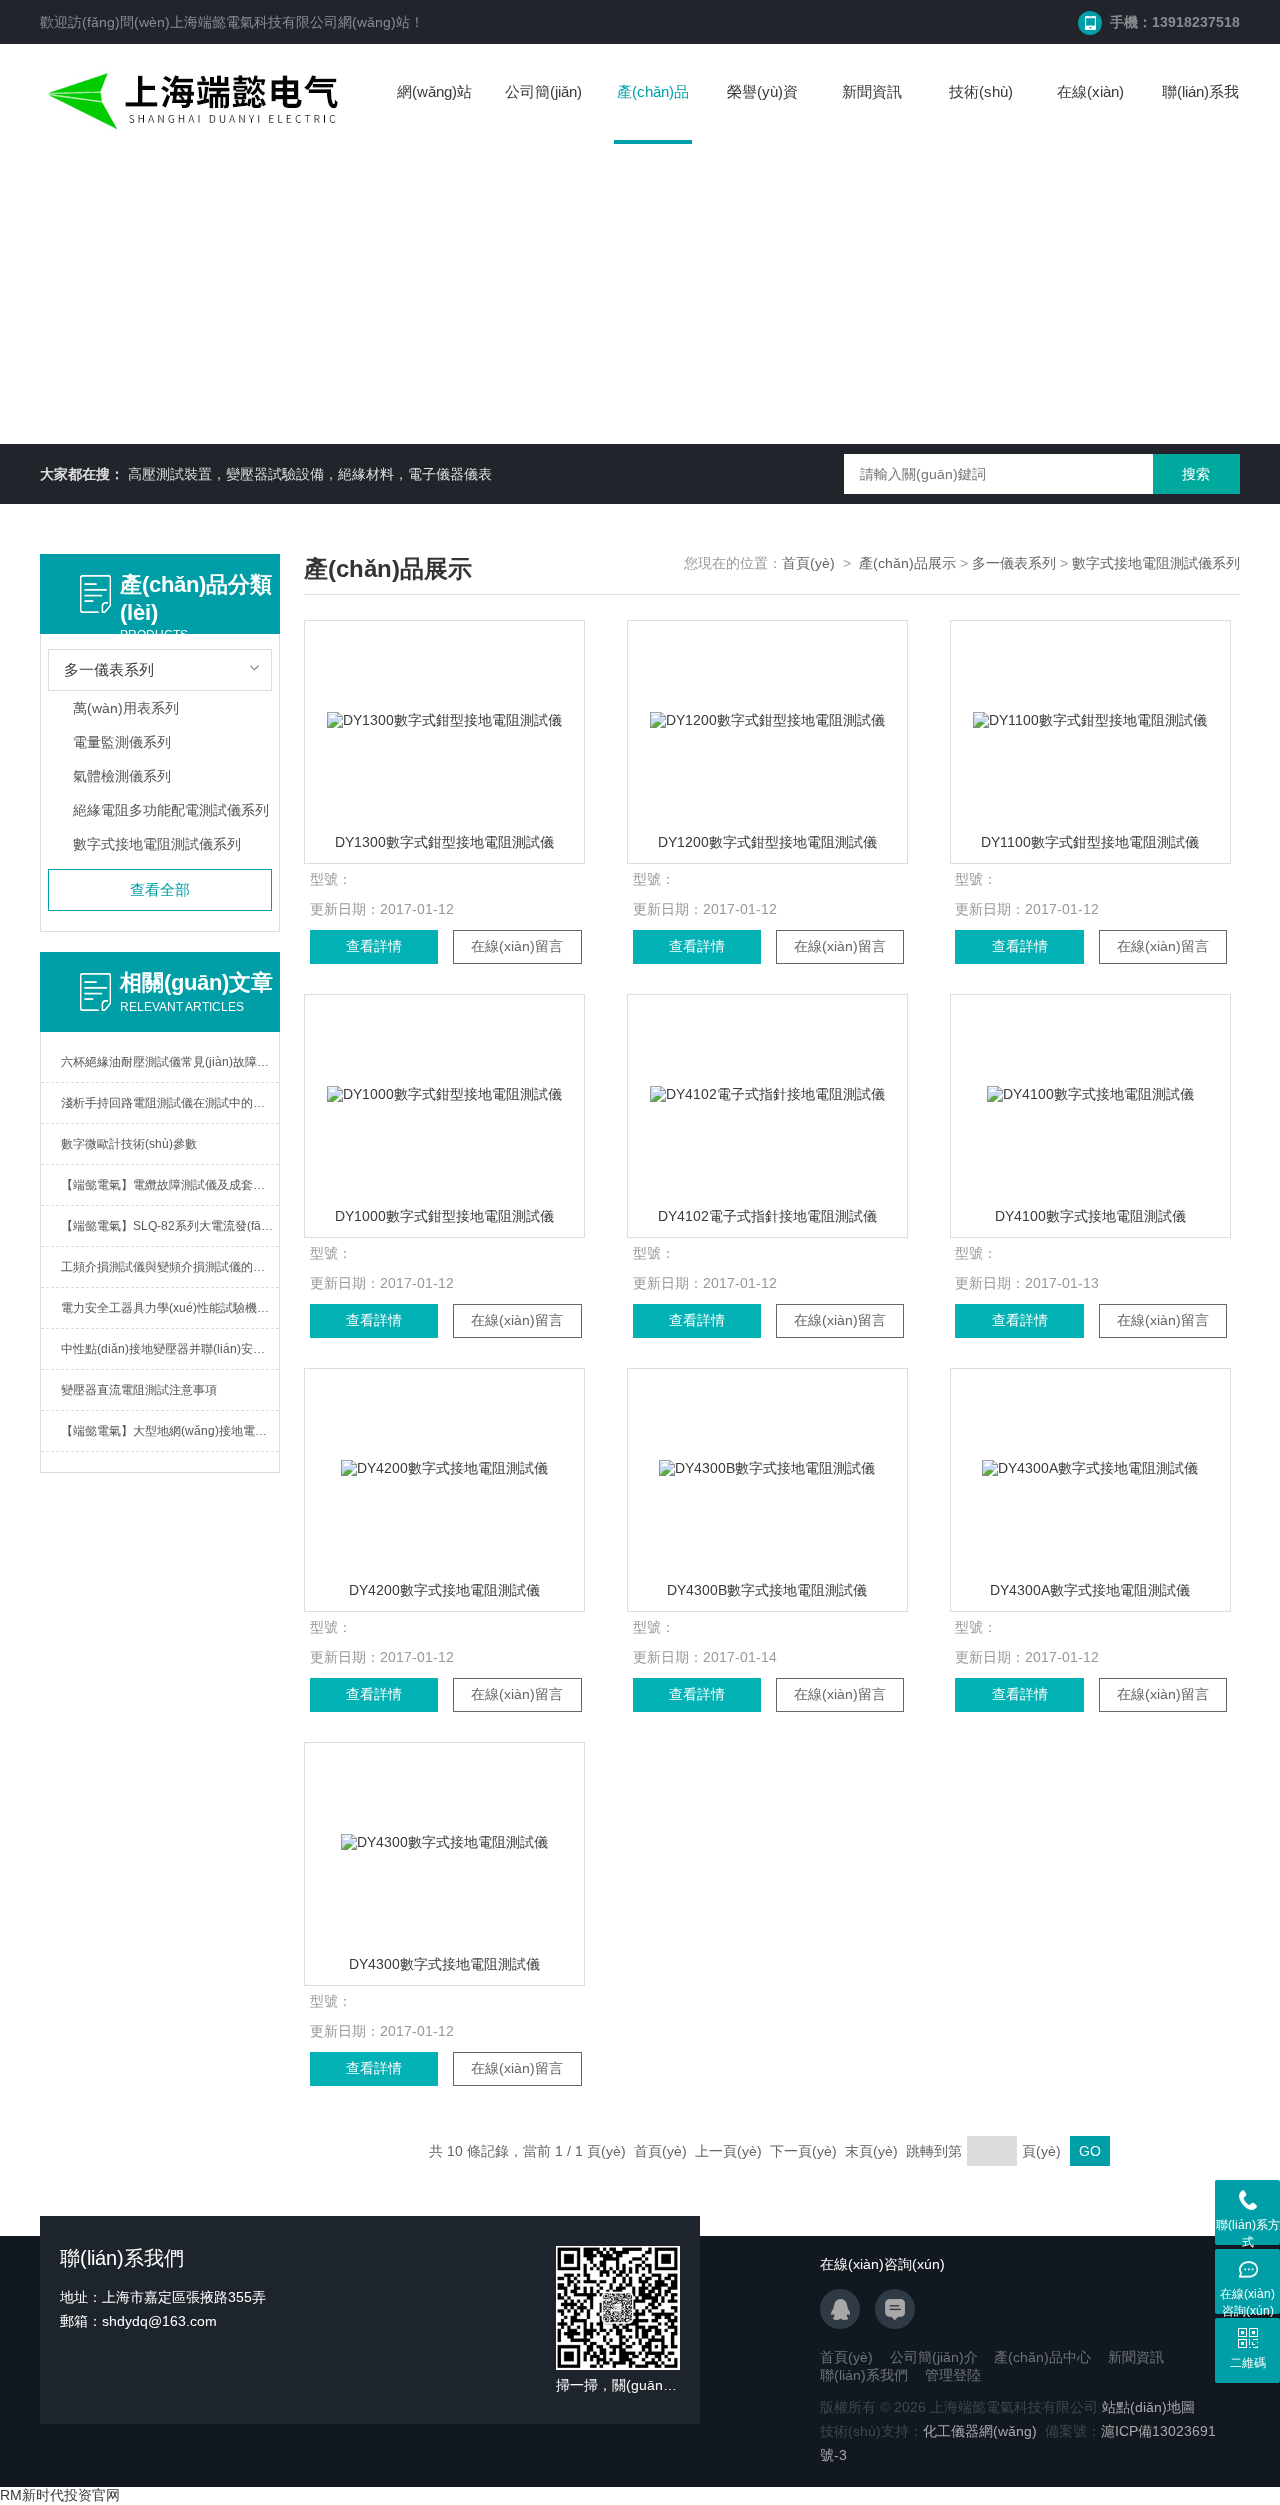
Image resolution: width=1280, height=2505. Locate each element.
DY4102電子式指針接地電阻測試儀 (767, 1216)
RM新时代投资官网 (60, 2495)
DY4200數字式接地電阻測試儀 (444, 1590)
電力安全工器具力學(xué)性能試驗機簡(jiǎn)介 (170, 1308)
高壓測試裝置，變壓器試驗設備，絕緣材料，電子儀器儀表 (310, 474)
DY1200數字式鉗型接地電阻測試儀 (767, 842)
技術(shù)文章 (981, 111)
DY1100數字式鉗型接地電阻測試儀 (1090, 842)
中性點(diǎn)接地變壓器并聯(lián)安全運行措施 (170, 1349)
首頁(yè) (808, 563)
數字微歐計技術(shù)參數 (129, 1144)
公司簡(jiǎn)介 (543, 111)
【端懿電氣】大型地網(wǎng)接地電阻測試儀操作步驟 (170, 1431)
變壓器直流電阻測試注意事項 (139, 1390)
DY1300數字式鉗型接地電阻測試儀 (444, 842)
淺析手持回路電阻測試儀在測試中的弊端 (169, 1103)
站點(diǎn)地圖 (1148, 2407)
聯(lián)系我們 (1200, 111)
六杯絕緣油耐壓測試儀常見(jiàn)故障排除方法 (170, 1062)
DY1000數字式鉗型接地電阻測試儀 (444, 1216)
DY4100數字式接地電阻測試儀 (1090, 1216)
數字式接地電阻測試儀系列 (157, 844)
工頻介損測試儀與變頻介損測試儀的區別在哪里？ (170, 1267)
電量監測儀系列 (122, 742)
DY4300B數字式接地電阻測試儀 (767, 1590)
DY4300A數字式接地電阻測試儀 (1090, 1590)
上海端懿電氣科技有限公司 (254, 22)
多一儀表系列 (1014, 563)
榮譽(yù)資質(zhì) (762, 111)
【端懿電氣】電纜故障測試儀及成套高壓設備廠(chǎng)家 (170, 1185)
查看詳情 (374, 946)
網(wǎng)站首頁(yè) (434, 111)
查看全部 (160, 889)
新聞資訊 (872, 91)
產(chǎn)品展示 (907, 563)
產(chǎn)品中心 (653, 113)
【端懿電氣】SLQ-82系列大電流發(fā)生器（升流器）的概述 (170, 1226)
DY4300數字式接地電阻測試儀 (444, 1964)
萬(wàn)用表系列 (126, 708)
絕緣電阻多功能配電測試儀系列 (171, 810)
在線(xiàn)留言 (1090, 111)
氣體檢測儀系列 (122, 776)
